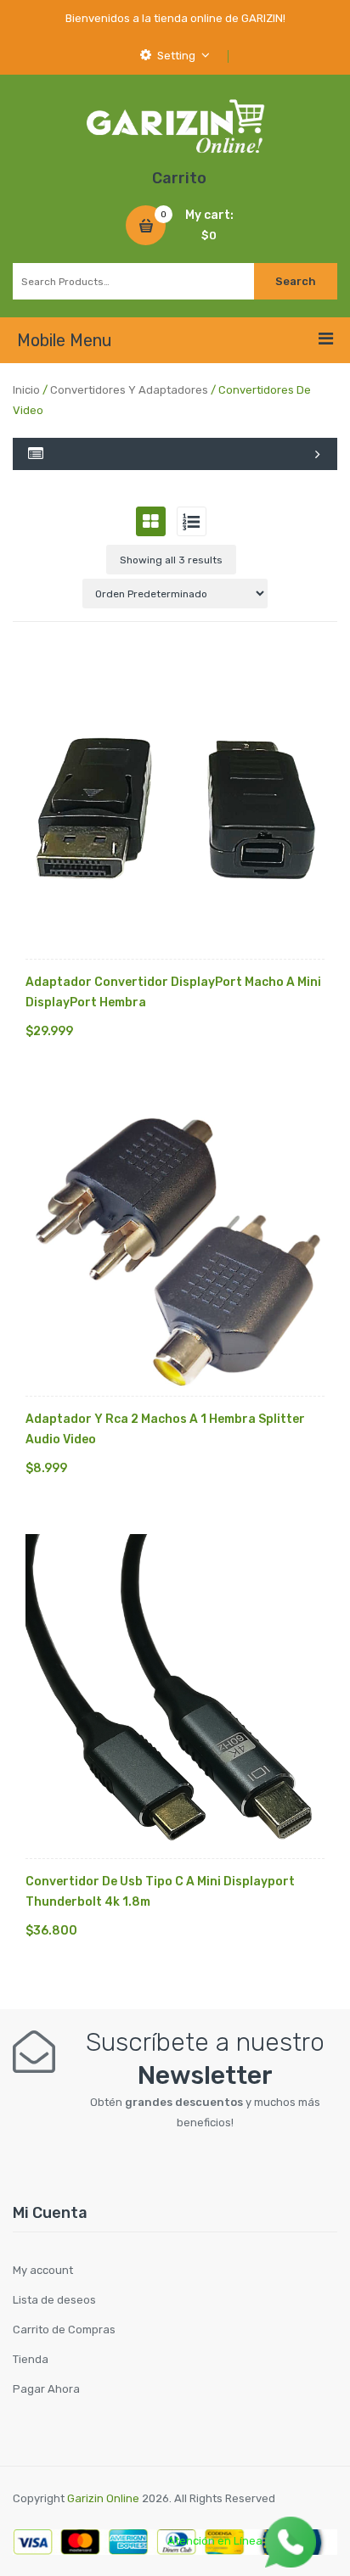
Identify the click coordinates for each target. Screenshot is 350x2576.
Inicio (26, 390)
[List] (192, 521)
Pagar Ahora (46, 2389)
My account (43, 2270)
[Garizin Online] (175, 125)
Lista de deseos (54, 2300)
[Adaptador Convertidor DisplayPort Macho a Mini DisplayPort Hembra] (175, 809)
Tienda (31, 2359)
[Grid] (151, 521)
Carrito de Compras (64, 2330)
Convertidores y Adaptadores (129, 390)
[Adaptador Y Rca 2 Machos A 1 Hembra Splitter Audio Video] (175, 1246)
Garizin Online (103, 2498)
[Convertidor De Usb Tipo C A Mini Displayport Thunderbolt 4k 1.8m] (175, 1696)
